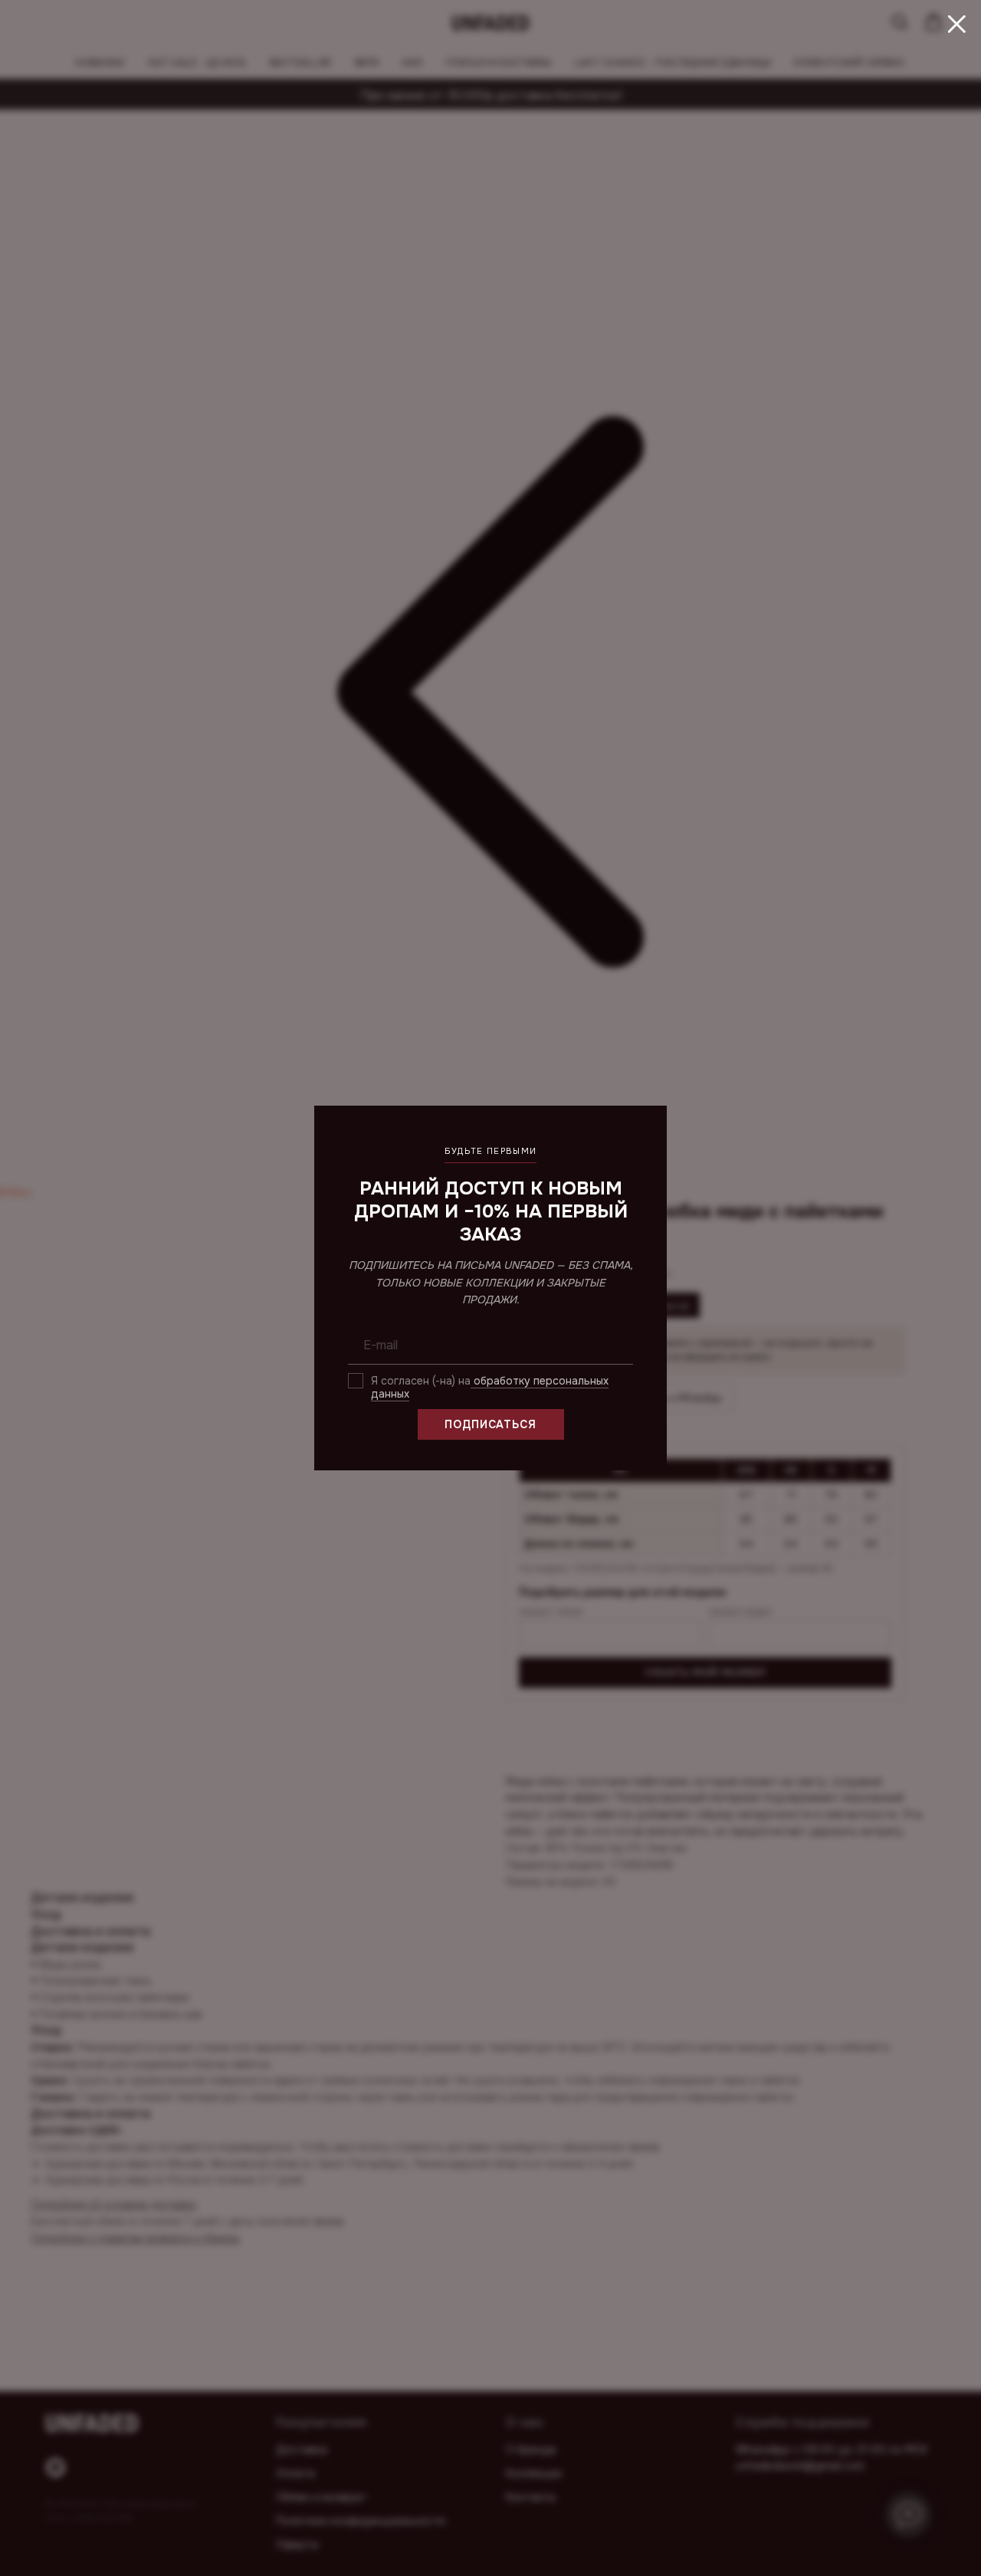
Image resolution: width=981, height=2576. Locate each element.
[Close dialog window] (957, 24)
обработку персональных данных (490, 1387)
